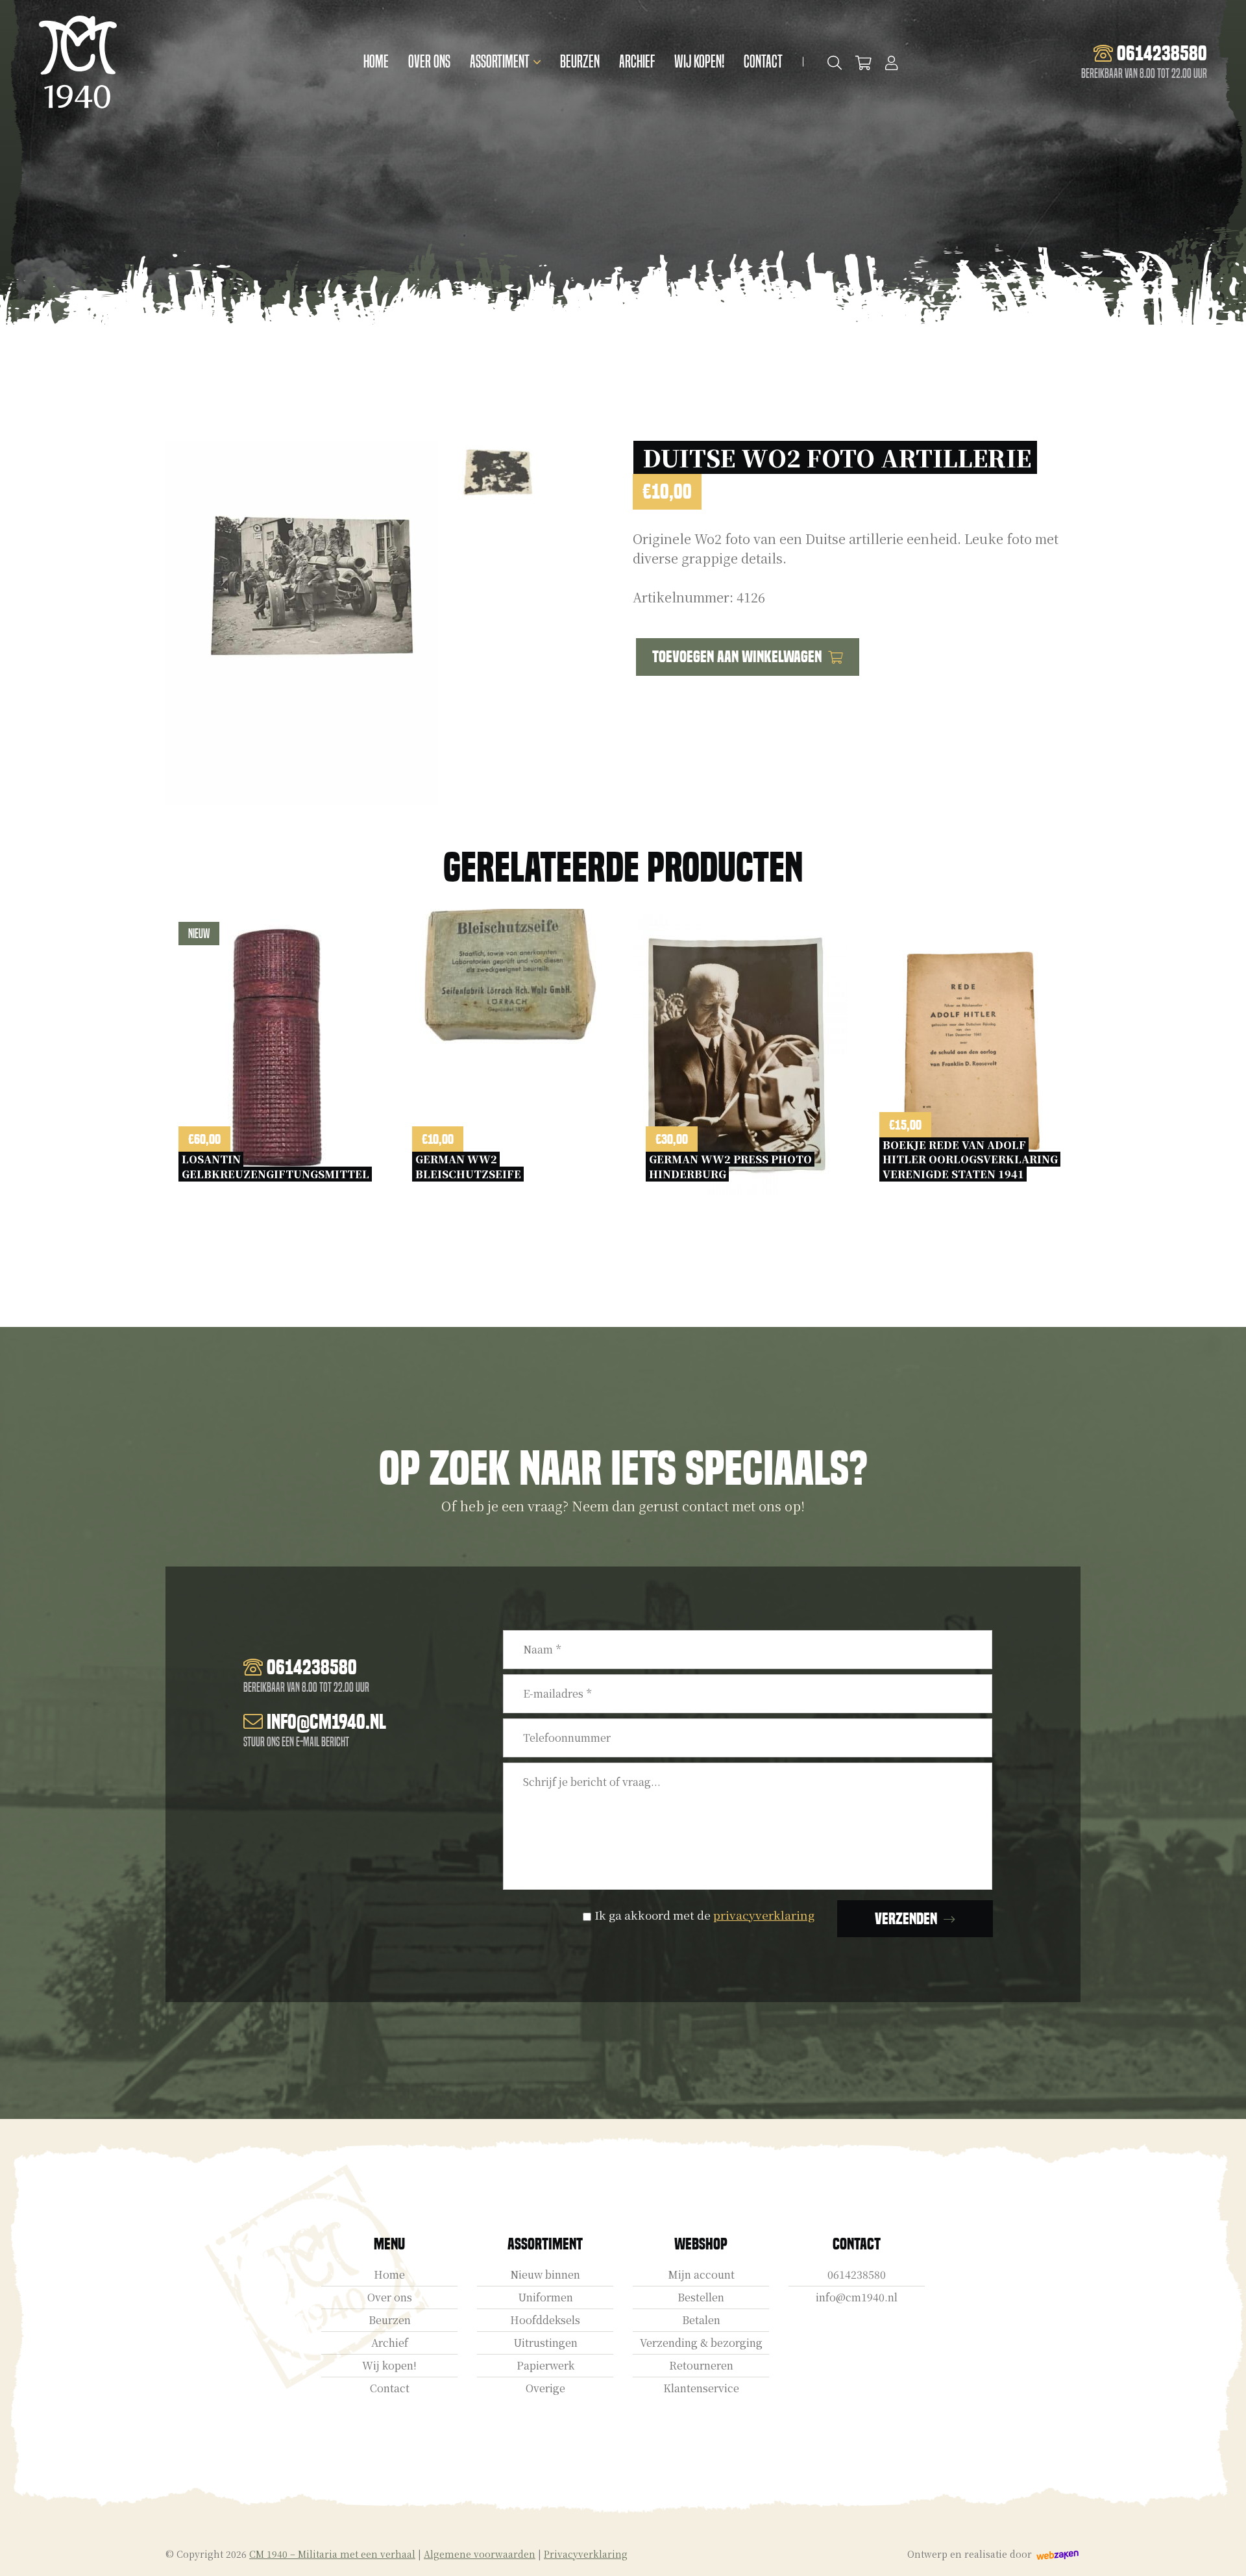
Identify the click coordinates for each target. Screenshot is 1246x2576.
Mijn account (701, 2274)
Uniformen (545, 2297)
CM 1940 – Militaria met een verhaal (332, 2554)
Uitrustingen (545, 2343)
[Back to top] (1222, 2552)
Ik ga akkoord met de (704, 1915)
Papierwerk (545, 2365)
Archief (637, 62)
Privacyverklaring (586, 2554)
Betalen (701, 2320)
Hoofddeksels (545, 2320)
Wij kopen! (699, 62)
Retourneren (701, 2365)
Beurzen (580, 62)
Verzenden (906, 1919)
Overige (545, 2388)
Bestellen (701, 2297)
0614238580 (857, 2274)
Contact (763, 62)
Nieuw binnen (545, 2274)
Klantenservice (701, 2388)
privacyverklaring (764, 1915)
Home (376, 62)
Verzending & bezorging (701, 2343)
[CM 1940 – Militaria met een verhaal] (78, 62)
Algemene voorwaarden (480, 2554)
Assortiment (500, 62)
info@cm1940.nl (857, 2297)
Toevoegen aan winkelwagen (737, 657)
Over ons (429, 62)
